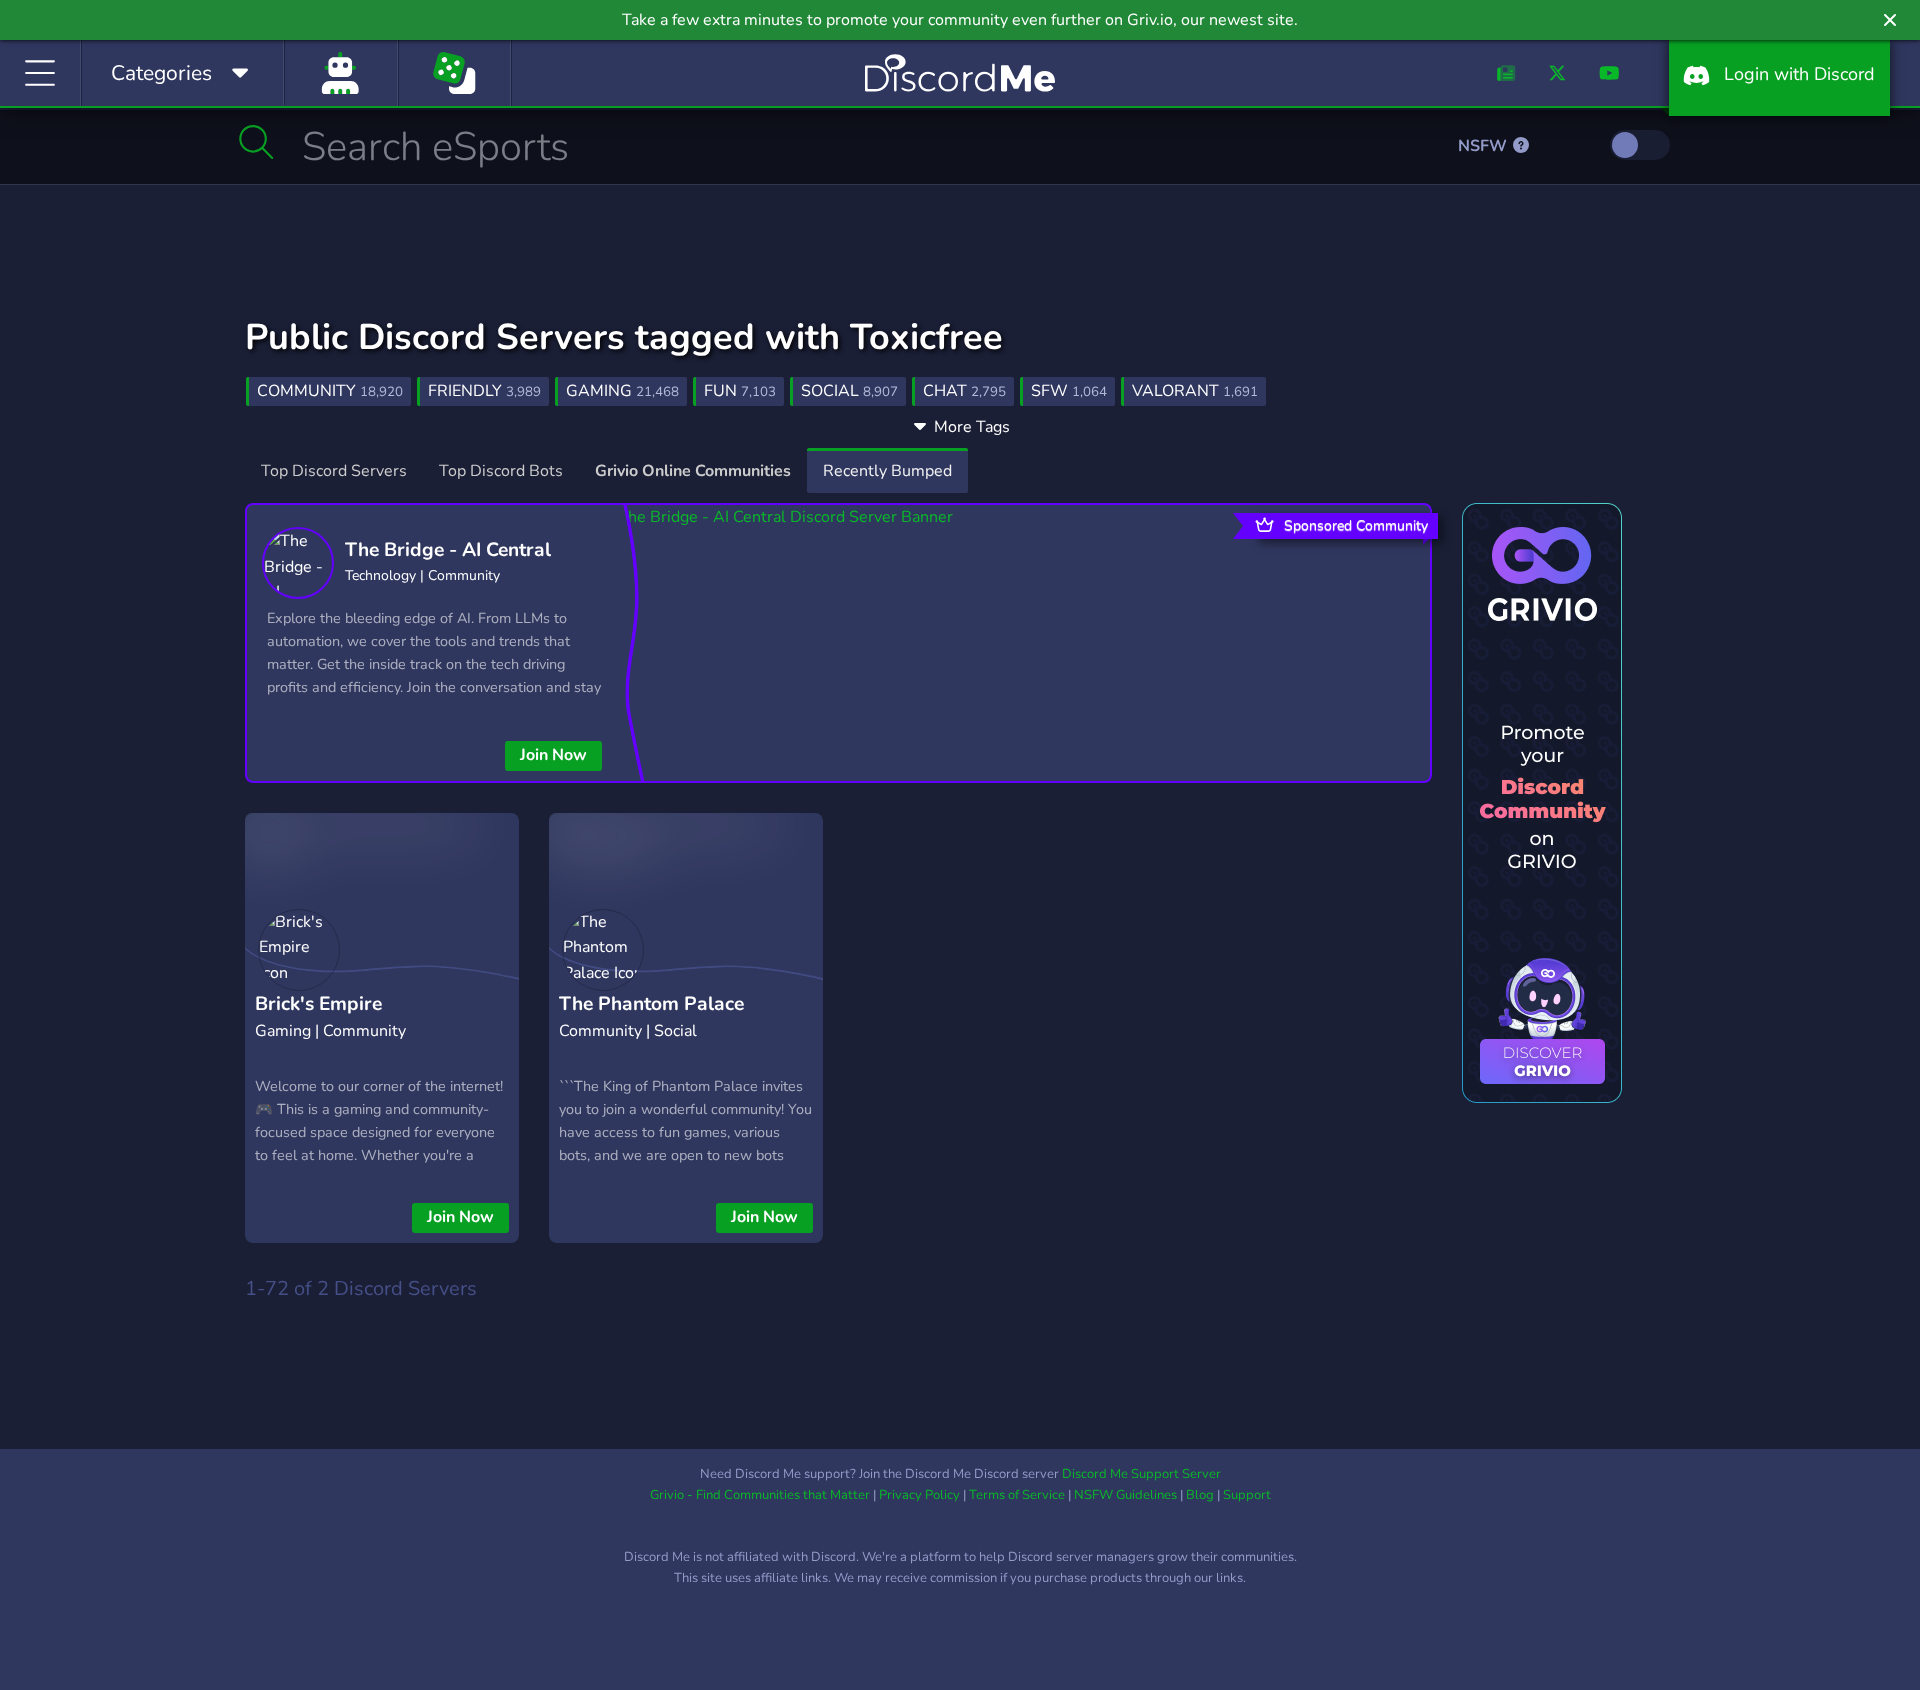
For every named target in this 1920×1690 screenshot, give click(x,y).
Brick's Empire (318, 1004)
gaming (622, 391)
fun (740, 391)
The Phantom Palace (651, 1004)
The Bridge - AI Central (448, 550)
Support (1247, 1495)
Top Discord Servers (334, 471)
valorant (1195, 391)
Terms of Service (1017, 1495)
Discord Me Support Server (1141, 1474)
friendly (484, 391)
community (330, 391)
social (849, 391)
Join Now (553, 755)
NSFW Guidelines (1125, 1495)
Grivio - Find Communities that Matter (760, 1495)
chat (964, 391)
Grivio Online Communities (693, 471)
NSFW (1484, 146)
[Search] (256, 142)
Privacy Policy (919, 1495)
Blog (1200, 1495)
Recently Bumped (887, 471)
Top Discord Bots (501, 471)
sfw (1069, 391)
